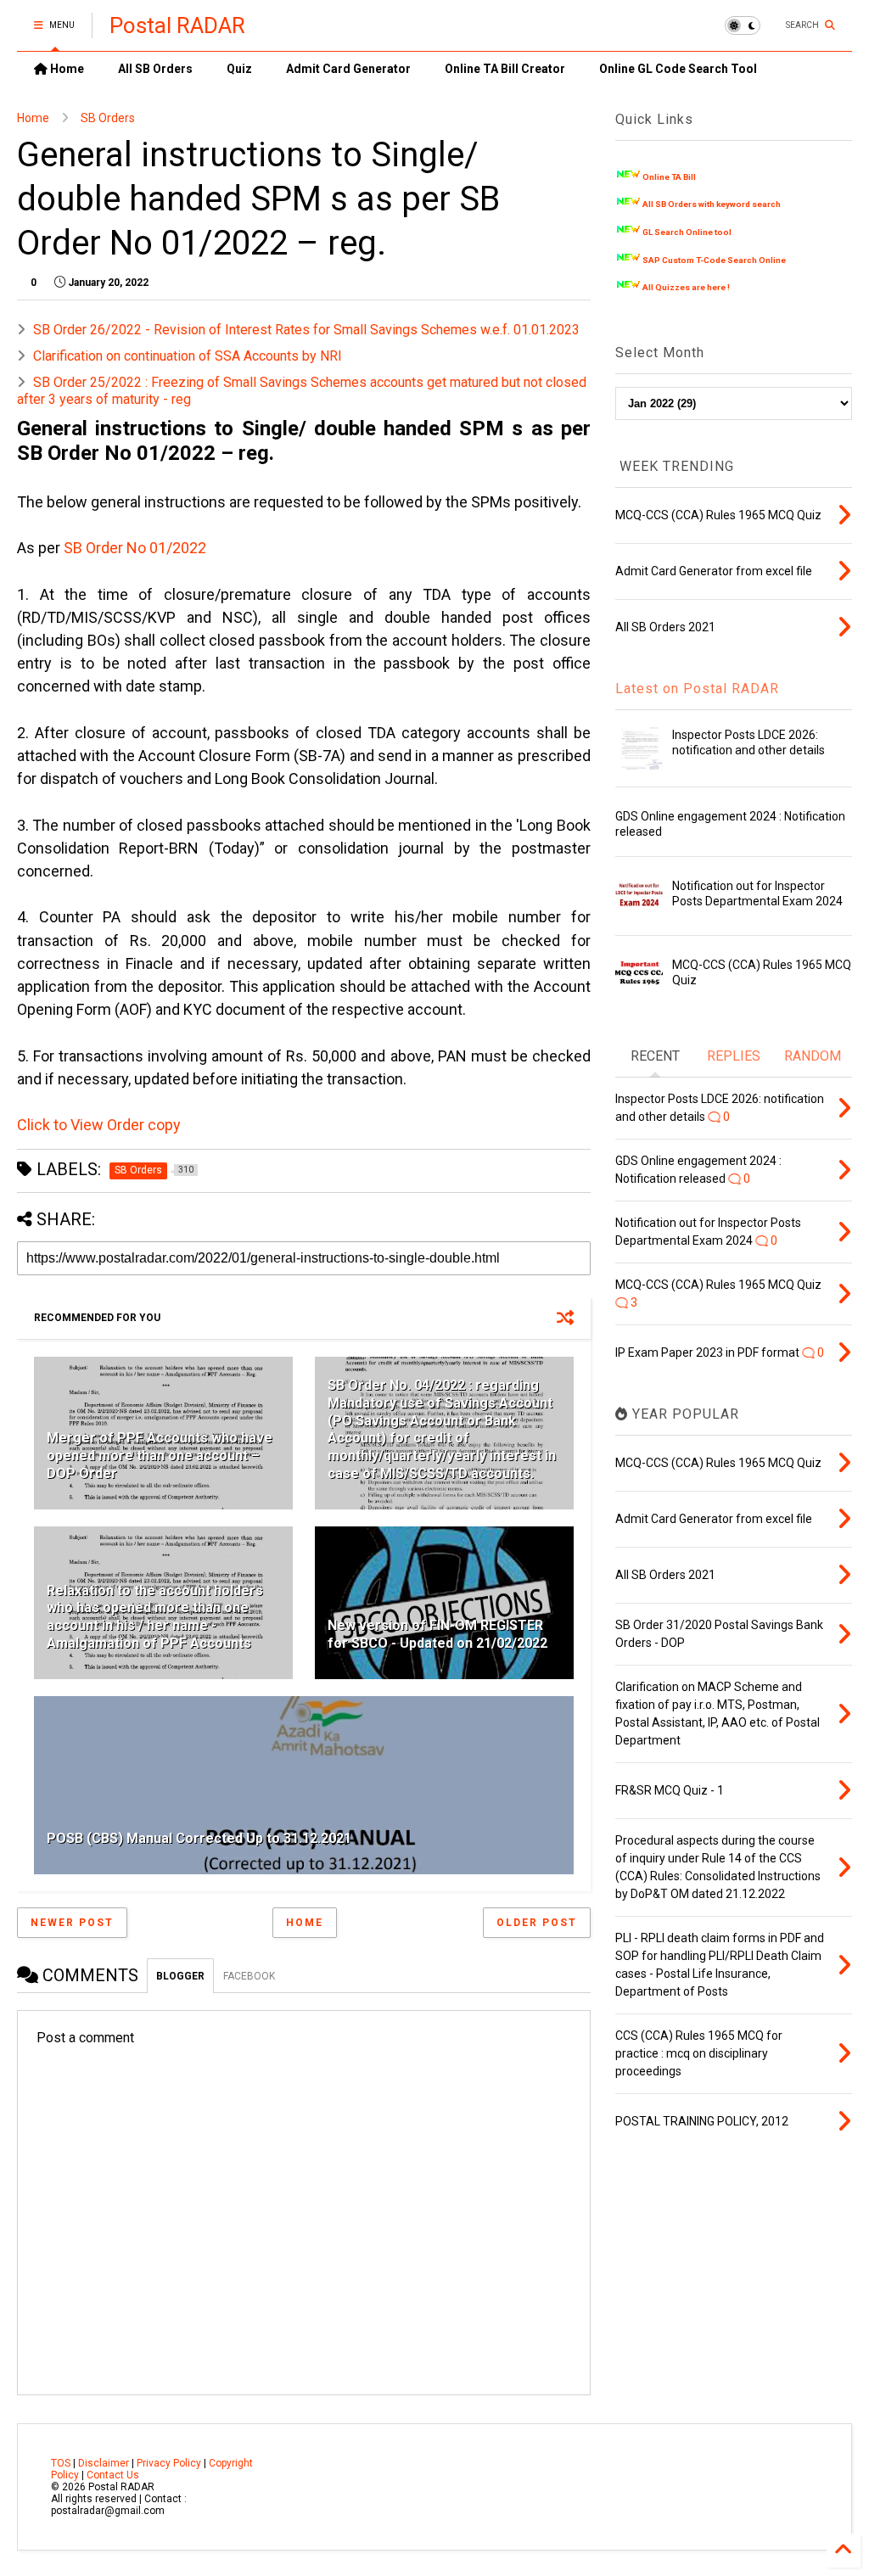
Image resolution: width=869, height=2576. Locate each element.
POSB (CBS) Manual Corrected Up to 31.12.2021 (199, 1838)
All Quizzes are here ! (686, 287)
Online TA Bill (669, 177)
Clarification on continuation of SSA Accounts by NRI (188, 356)
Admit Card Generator (348, 69)
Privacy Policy (169, 2463)
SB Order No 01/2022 (135, 548)
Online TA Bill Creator (505, 69)
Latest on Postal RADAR (697, 689)
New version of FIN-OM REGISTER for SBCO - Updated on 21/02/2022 (437, 1634)
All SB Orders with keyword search (712, 204)
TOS (61, 2463)
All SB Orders (155, 69)
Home (66, 69)
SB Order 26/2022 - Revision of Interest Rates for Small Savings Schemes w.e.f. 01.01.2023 (306, 330)
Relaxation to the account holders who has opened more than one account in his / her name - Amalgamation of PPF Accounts (155, 1617)
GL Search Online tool (687, 232)
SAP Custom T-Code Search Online (714, 260)
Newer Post (72, 1923)
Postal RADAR (177, 25)
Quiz (239, 69)
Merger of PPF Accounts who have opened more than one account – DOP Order (160, 1456)
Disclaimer (104, 2463)
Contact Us (113, 2475)
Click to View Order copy (99, 1125)
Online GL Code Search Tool (678, 69)
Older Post (537, 1923)
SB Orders (108, 118)
